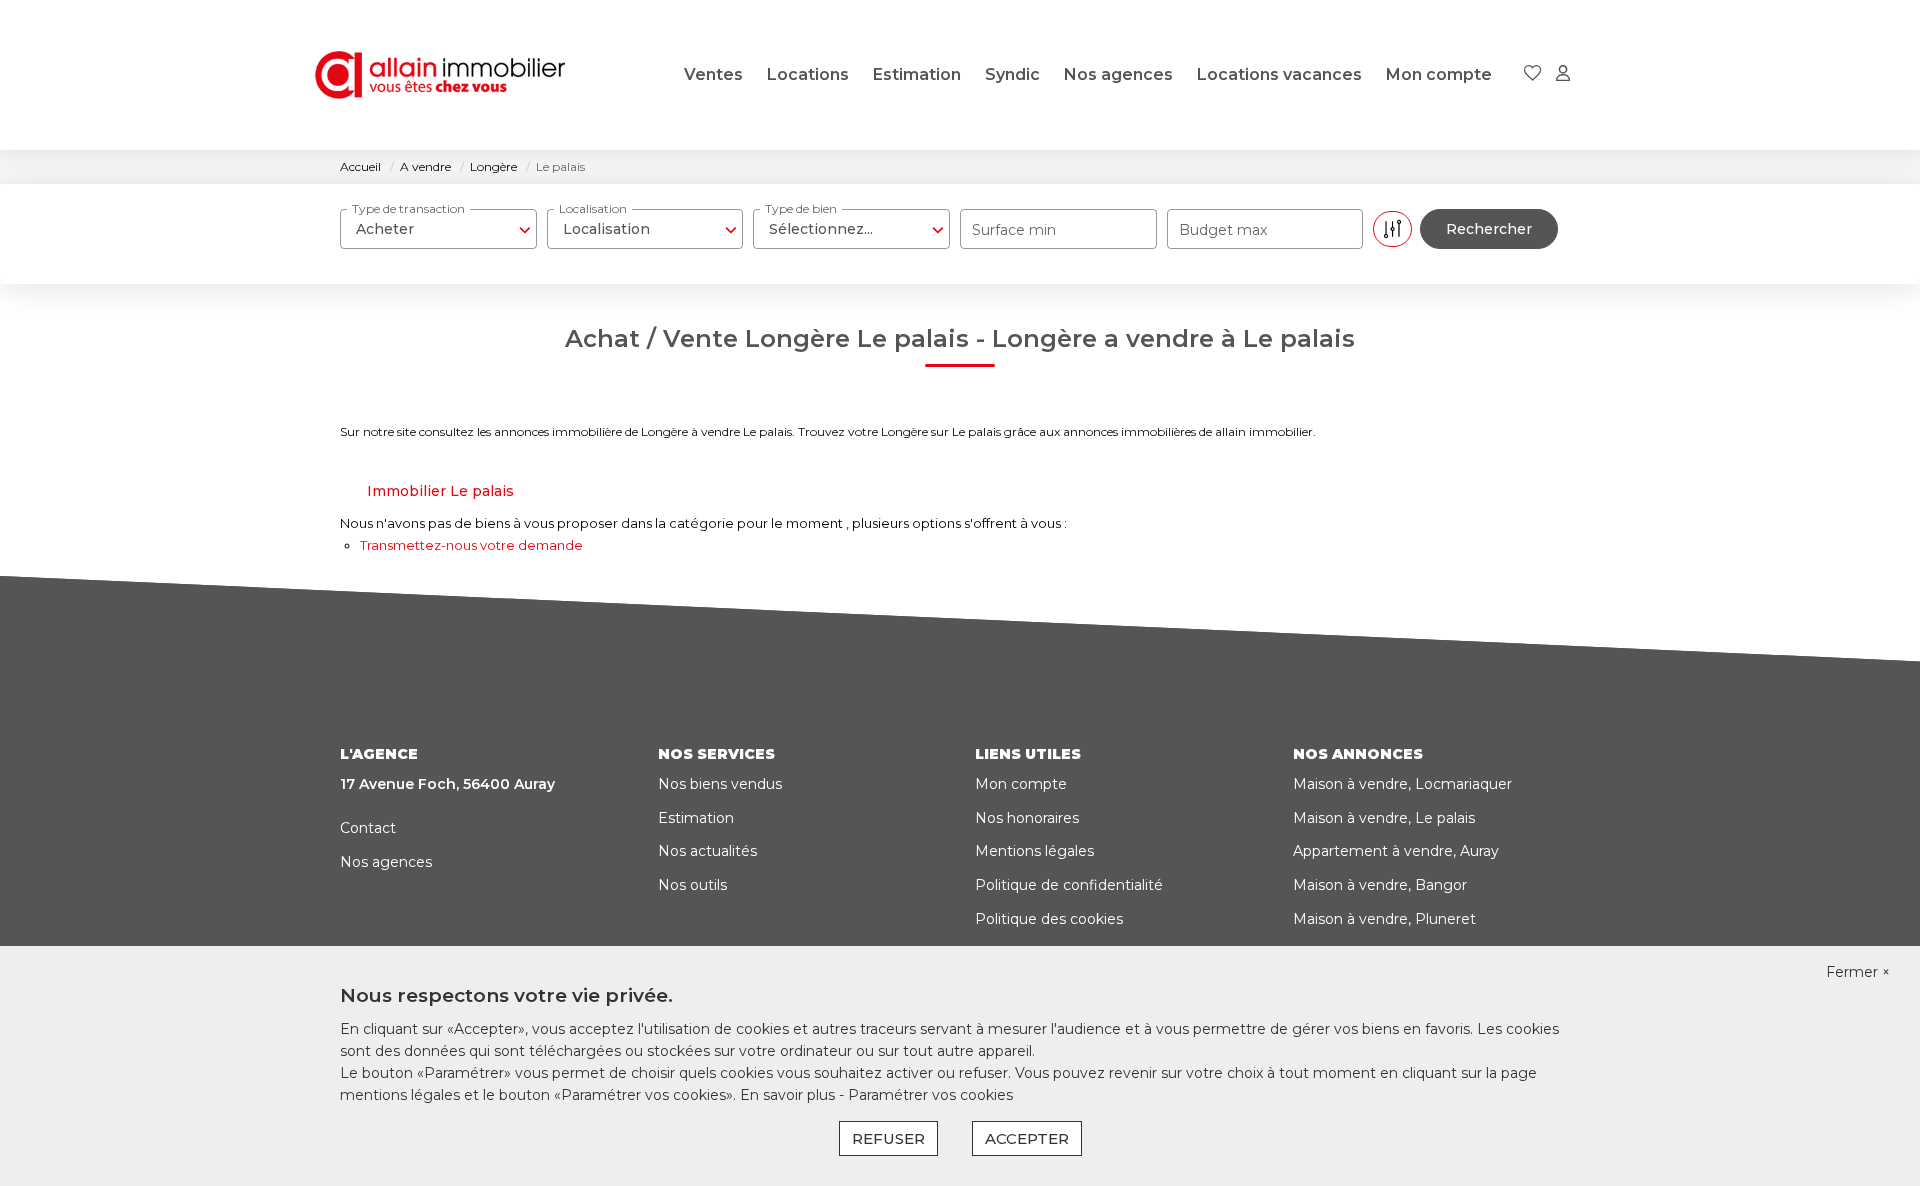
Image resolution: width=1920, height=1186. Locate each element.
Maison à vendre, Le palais (1384, 818)
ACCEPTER (1027, 1138)
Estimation (917, 74)
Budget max (1223, 230)
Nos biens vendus (720, 784)
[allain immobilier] (440, 75)
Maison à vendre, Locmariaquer (1402, 784)
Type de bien (801, 208)
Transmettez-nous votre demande (471, 545)
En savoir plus (789, 1095)
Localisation (593, 208)
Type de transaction (408, 208)
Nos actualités (707, 851)
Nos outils (692, 885)
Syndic (1012, 74)
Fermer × (1858, 972)
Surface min (1014, 230)
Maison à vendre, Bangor (1380, 885)
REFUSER (888, 1138)
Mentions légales (1034, 851)
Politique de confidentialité (1069, 885)
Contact (368, 828)
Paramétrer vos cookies (930, 1095)
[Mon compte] (1563, 74)
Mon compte (1439, 74)
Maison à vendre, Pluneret (1384, 919)
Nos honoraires (1027, 818)
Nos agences (1118, 74)
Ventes (713, 74)
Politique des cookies (1049, 919)
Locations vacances (1279, 74)
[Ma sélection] (1533, 74)
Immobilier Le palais (440, 491)
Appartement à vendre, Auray (1396, 851)
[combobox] (438, 229)
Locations (808, 74)
